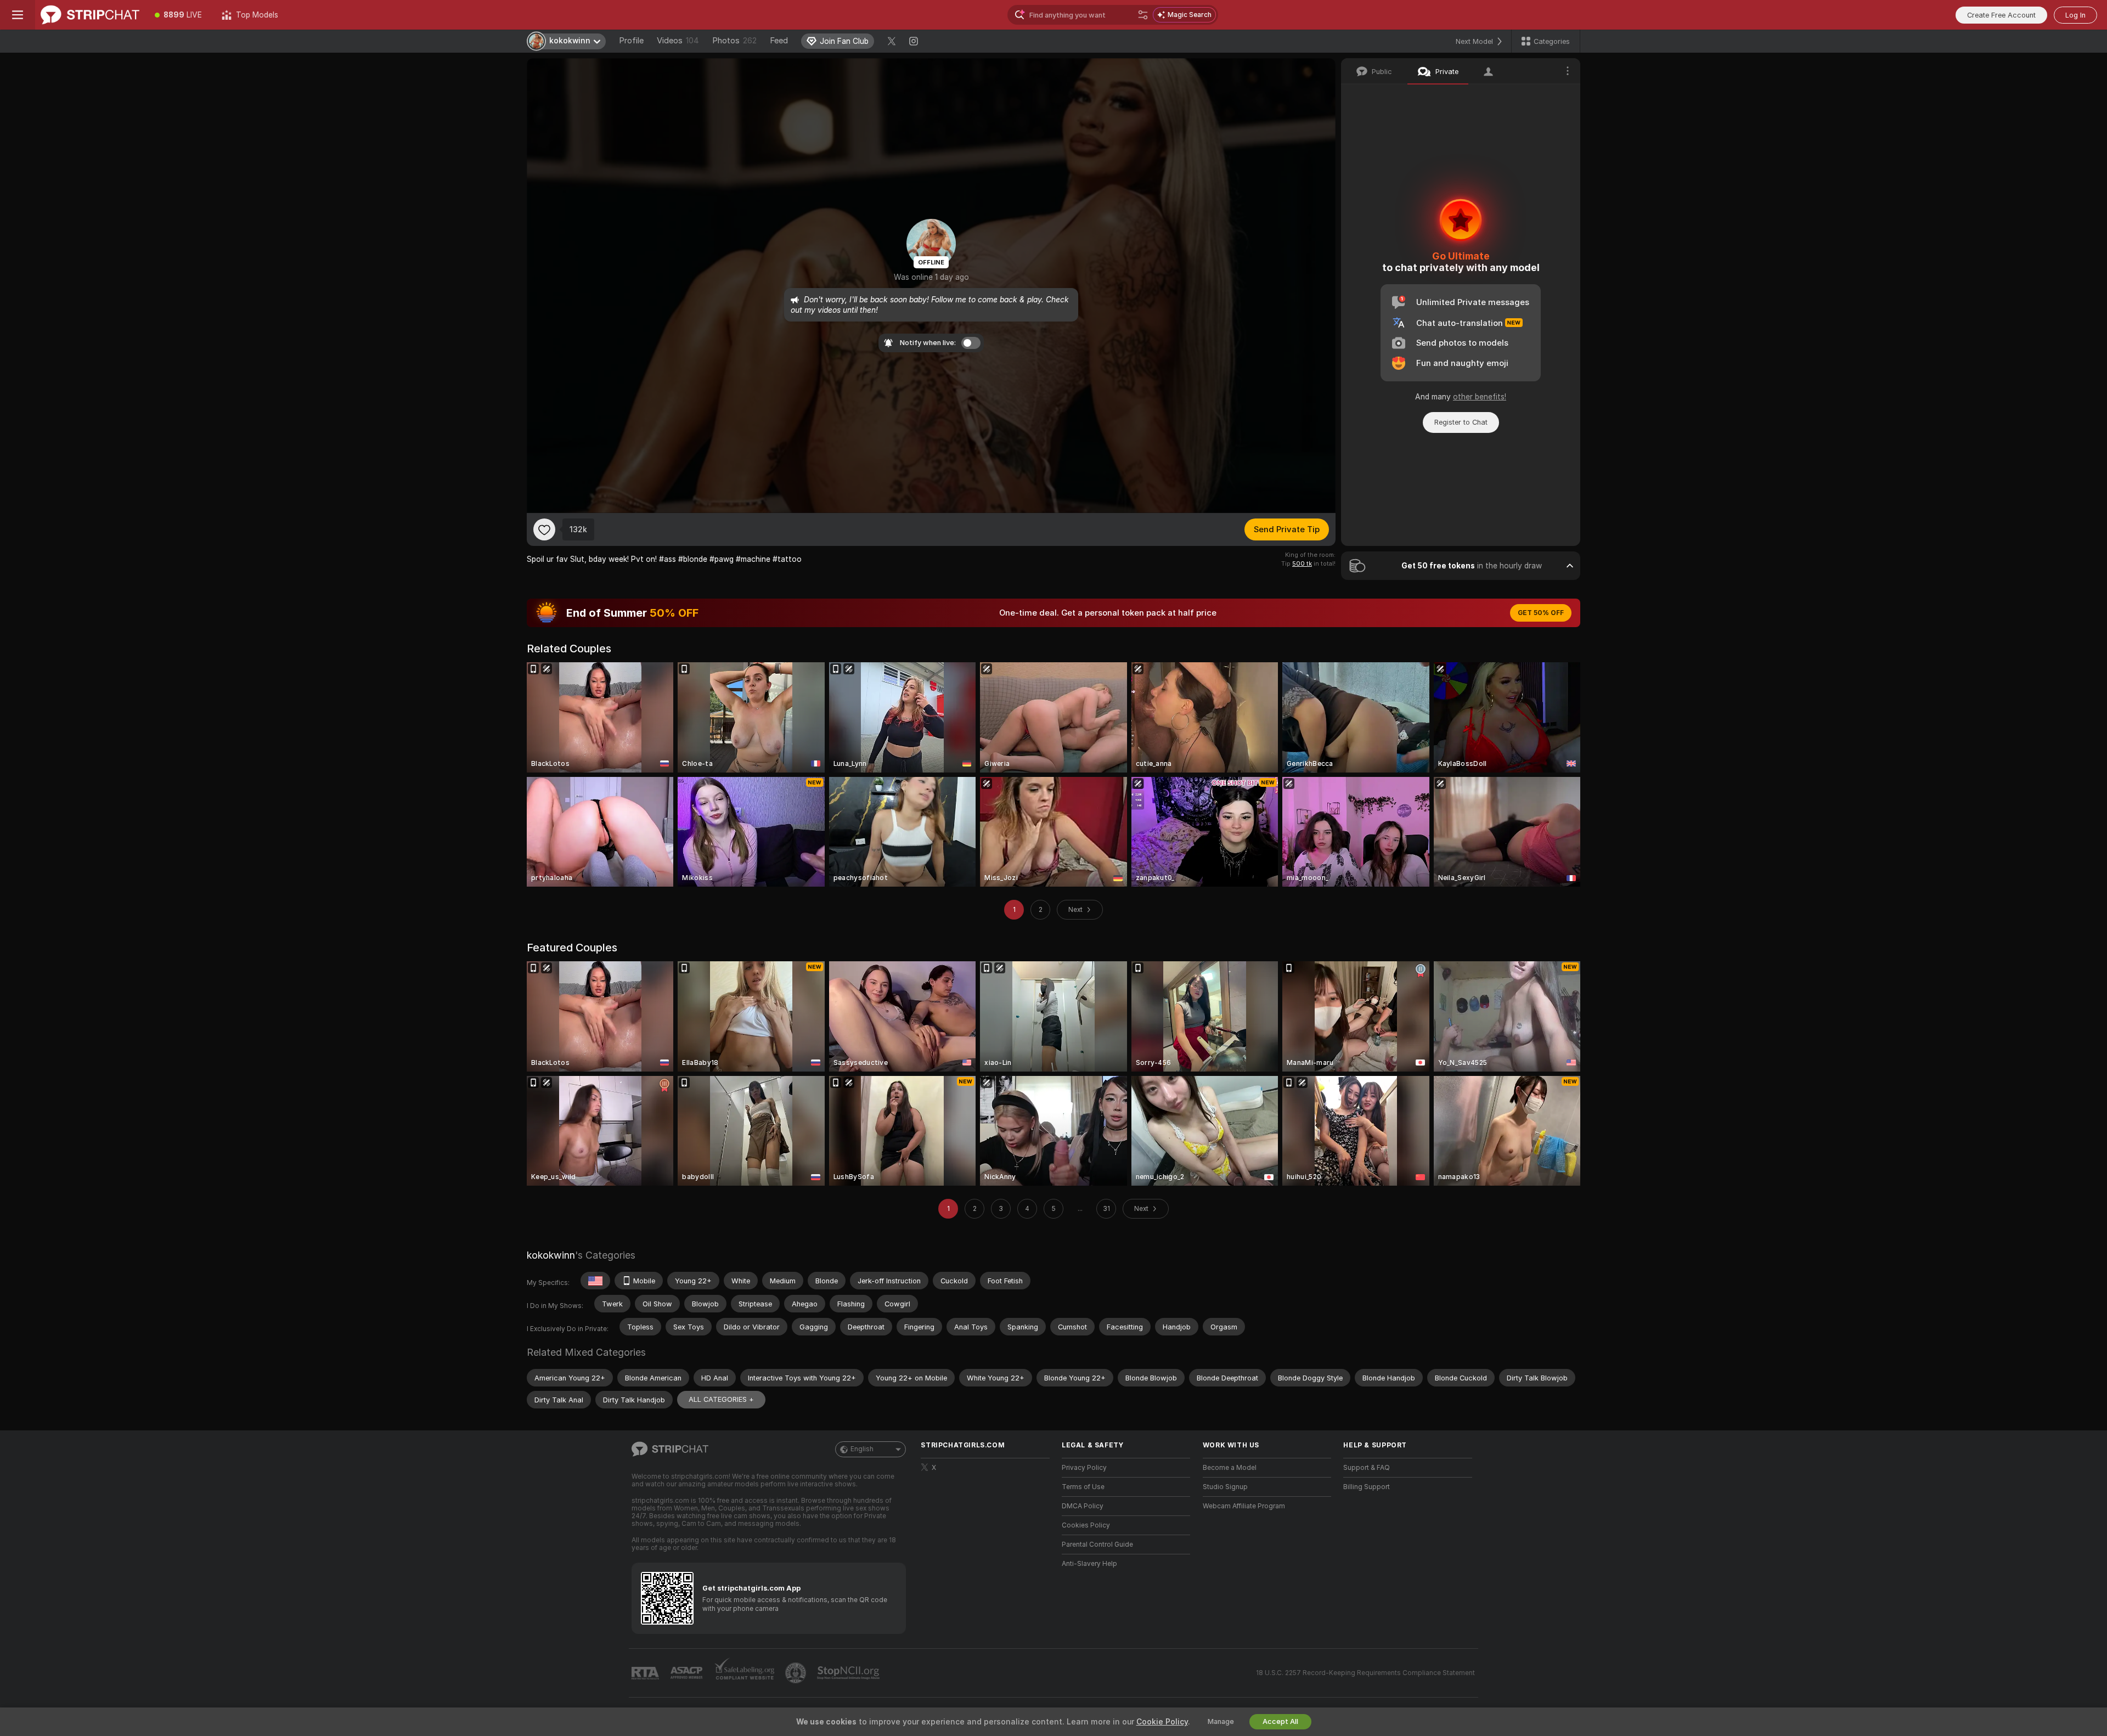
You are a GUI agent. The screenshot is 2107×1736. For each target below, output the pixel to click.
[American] (595, 1281)
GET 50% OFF (1541, 613)
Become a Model (1230, 1468)
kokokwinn (551, 1255)
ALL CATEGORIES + (721, 1399)
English (862, 1449)
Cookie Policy (1162, 1722)
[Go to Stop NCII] (849, 1673)
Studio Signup (1225, 1487)
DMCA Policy (1083, 1506)
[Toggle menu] (18, 15)
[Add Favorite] (544, 529)
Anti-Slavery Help (1089, 1564)
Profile (631, 41)
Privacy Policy (1084, 1468)
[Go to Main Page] (90, 15)
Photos (734, 41)
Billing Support (1367, 1487)
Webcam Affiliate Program (1244, 1506)
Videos (678, 41)
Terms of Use (1083, 1487)
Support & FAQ (1367, 1468)
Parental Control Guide (1097, 1545)
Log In (2075, 15)
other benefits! (1480, 397)
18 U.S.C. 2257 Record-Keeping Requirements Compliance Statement (1365, 1673)
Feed (779, 41)
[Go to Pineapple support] (797, 1673)
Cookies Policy (1086, 1525)
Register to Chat (1461, 422)
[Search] (1143, 15)
